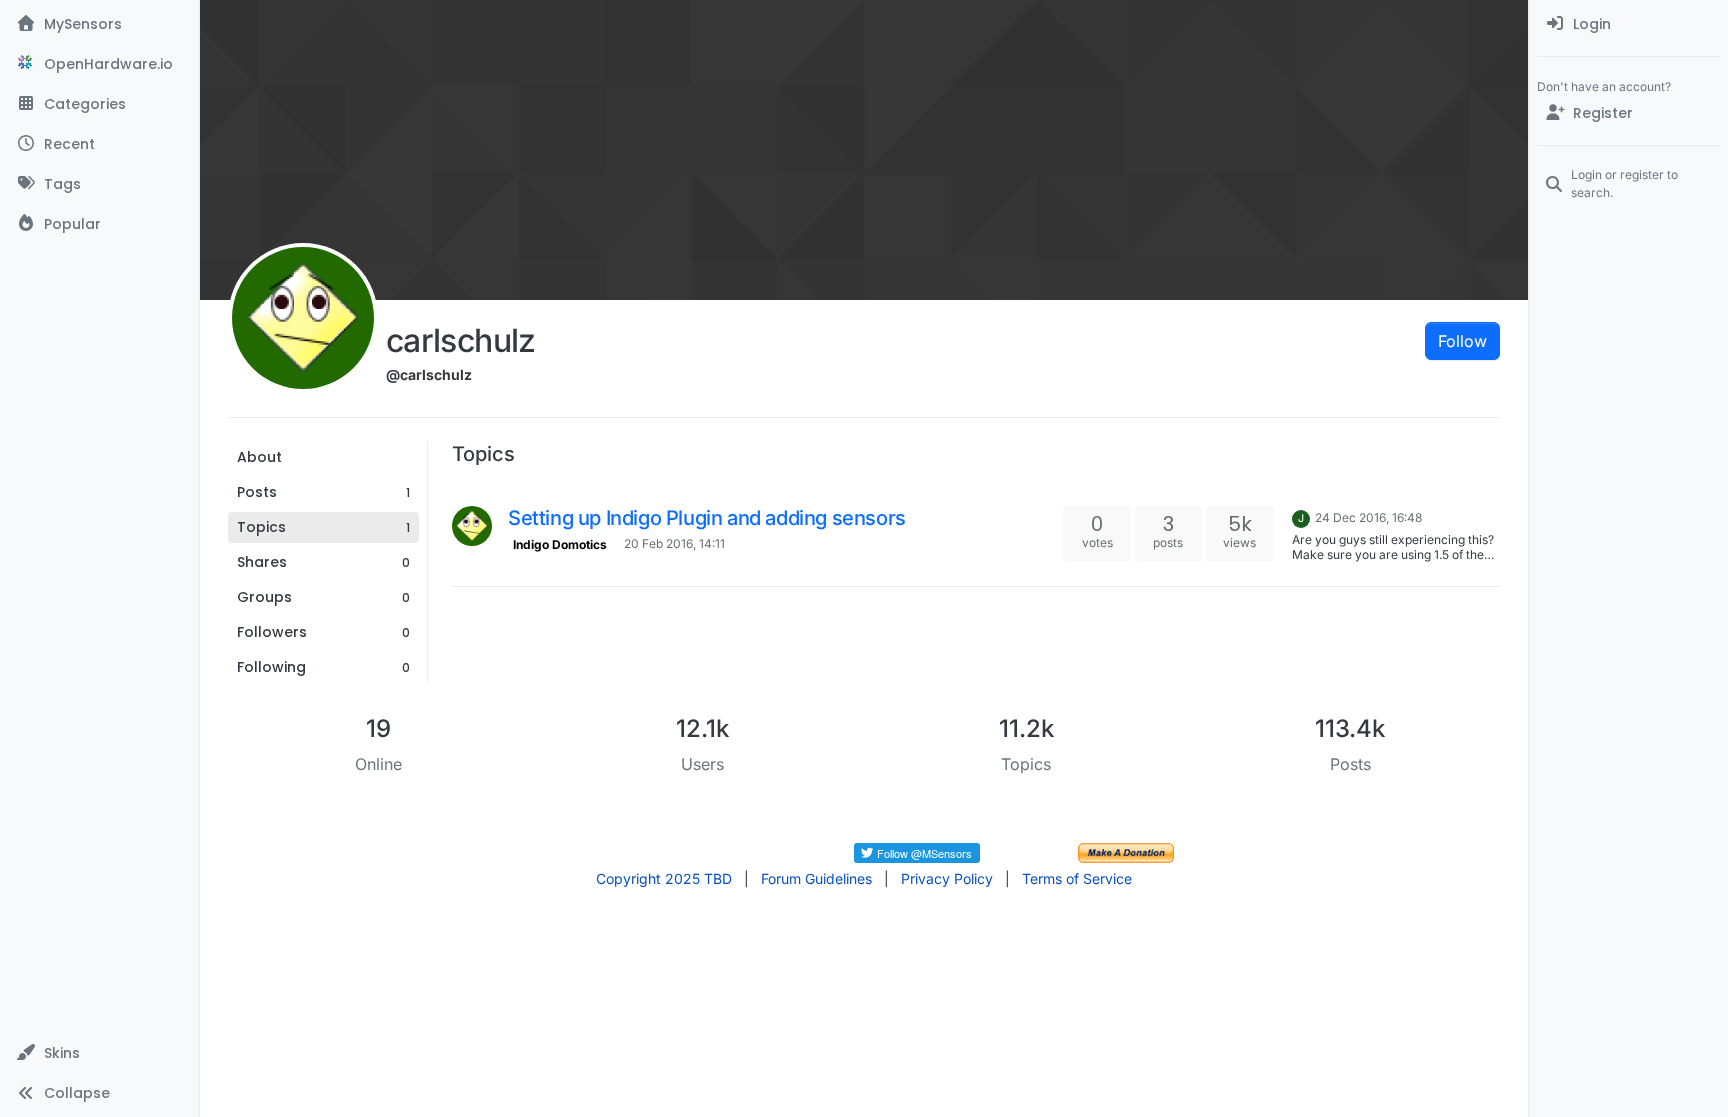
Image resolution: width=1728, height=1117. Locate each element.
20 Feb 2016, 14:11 (674, 543)
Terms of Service (1077, 878)
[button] (99, 1053)
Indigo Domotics (560, 544)
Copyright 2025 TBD (664, 878)
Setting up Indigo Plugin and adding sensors (707, 518)
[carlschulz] (472, 526)
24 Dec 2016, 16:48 (1368, 517)
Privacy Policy (947, 878)
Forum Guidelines (816, 878)
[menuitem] (1628, 24)
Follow (1462, 341)
